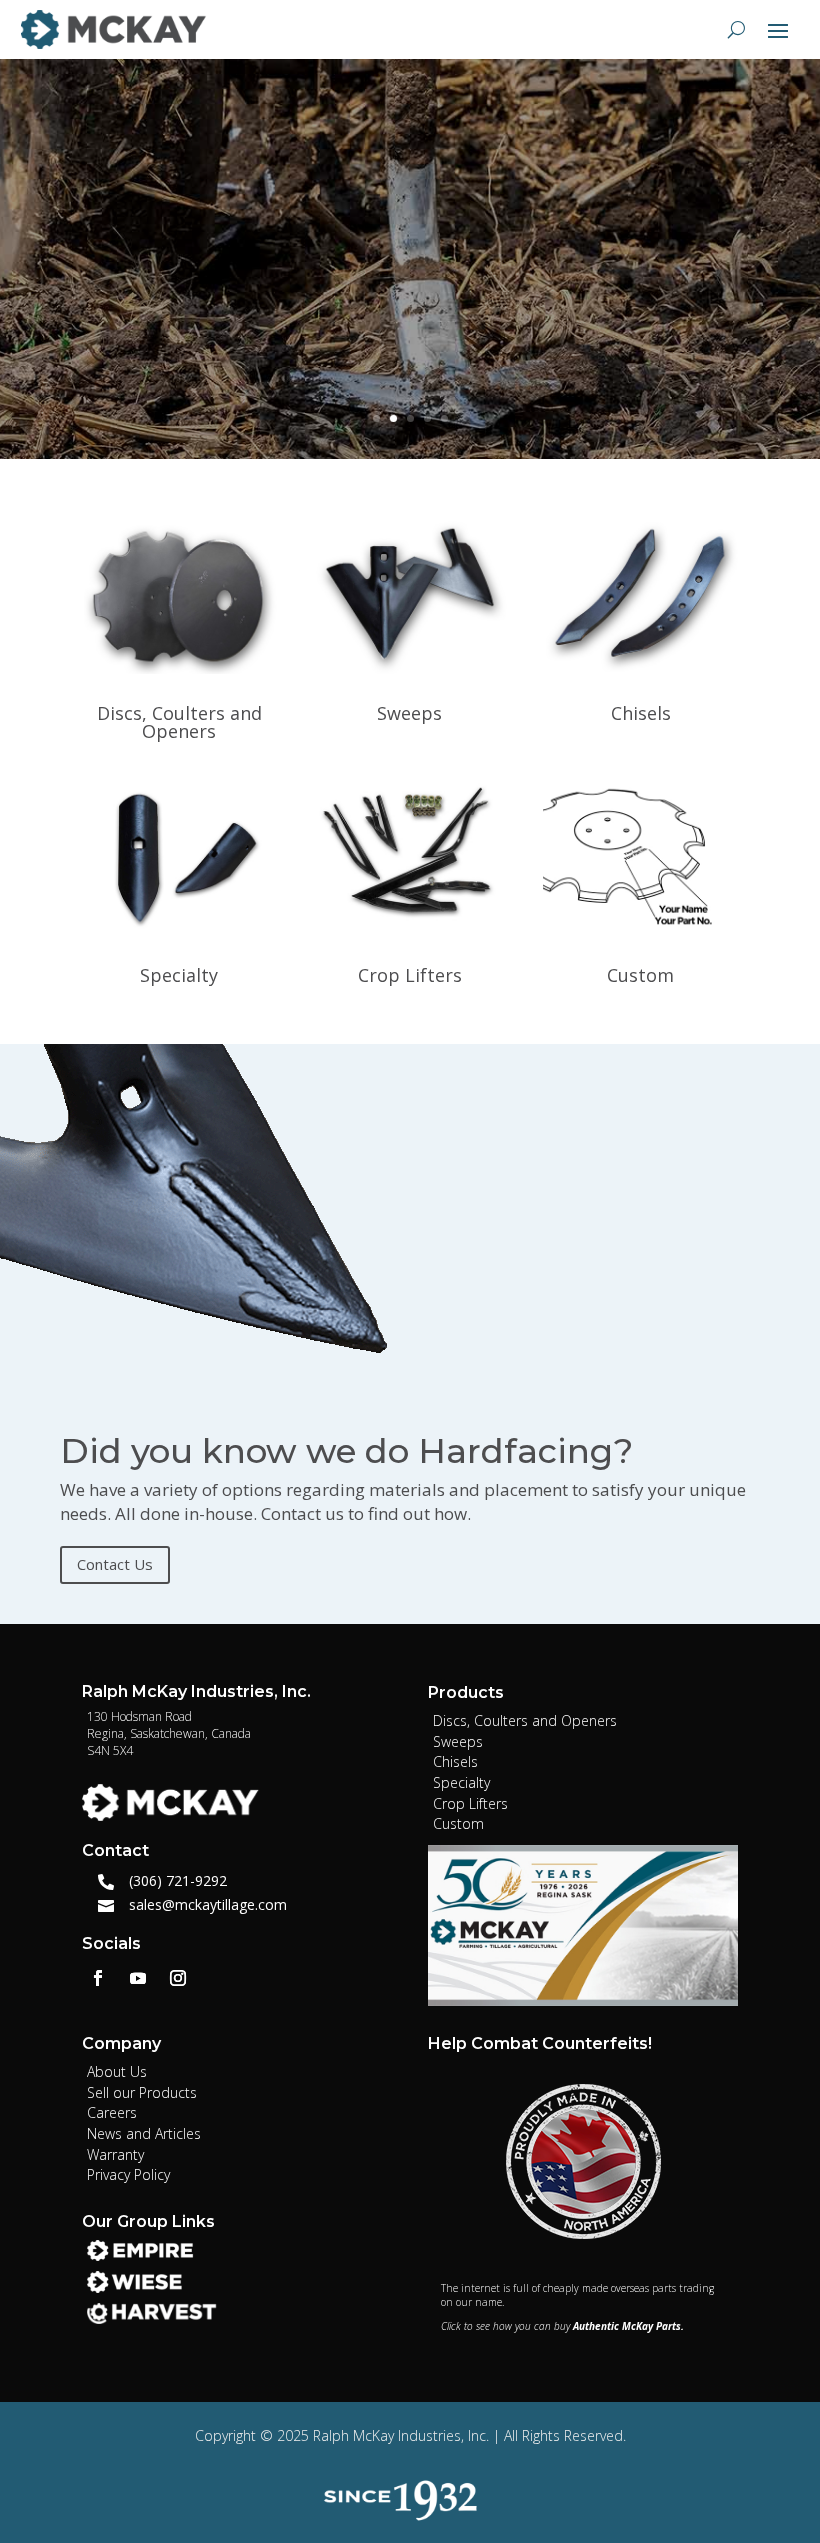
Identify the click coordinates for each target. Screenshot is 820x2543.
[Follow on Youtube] (138, 1978)
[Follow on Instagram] (178, 1978)
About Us (118, 350)
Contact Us (115, 1564)
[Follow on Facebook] (98, 1978)
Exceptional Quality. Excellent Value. (391, 165)
